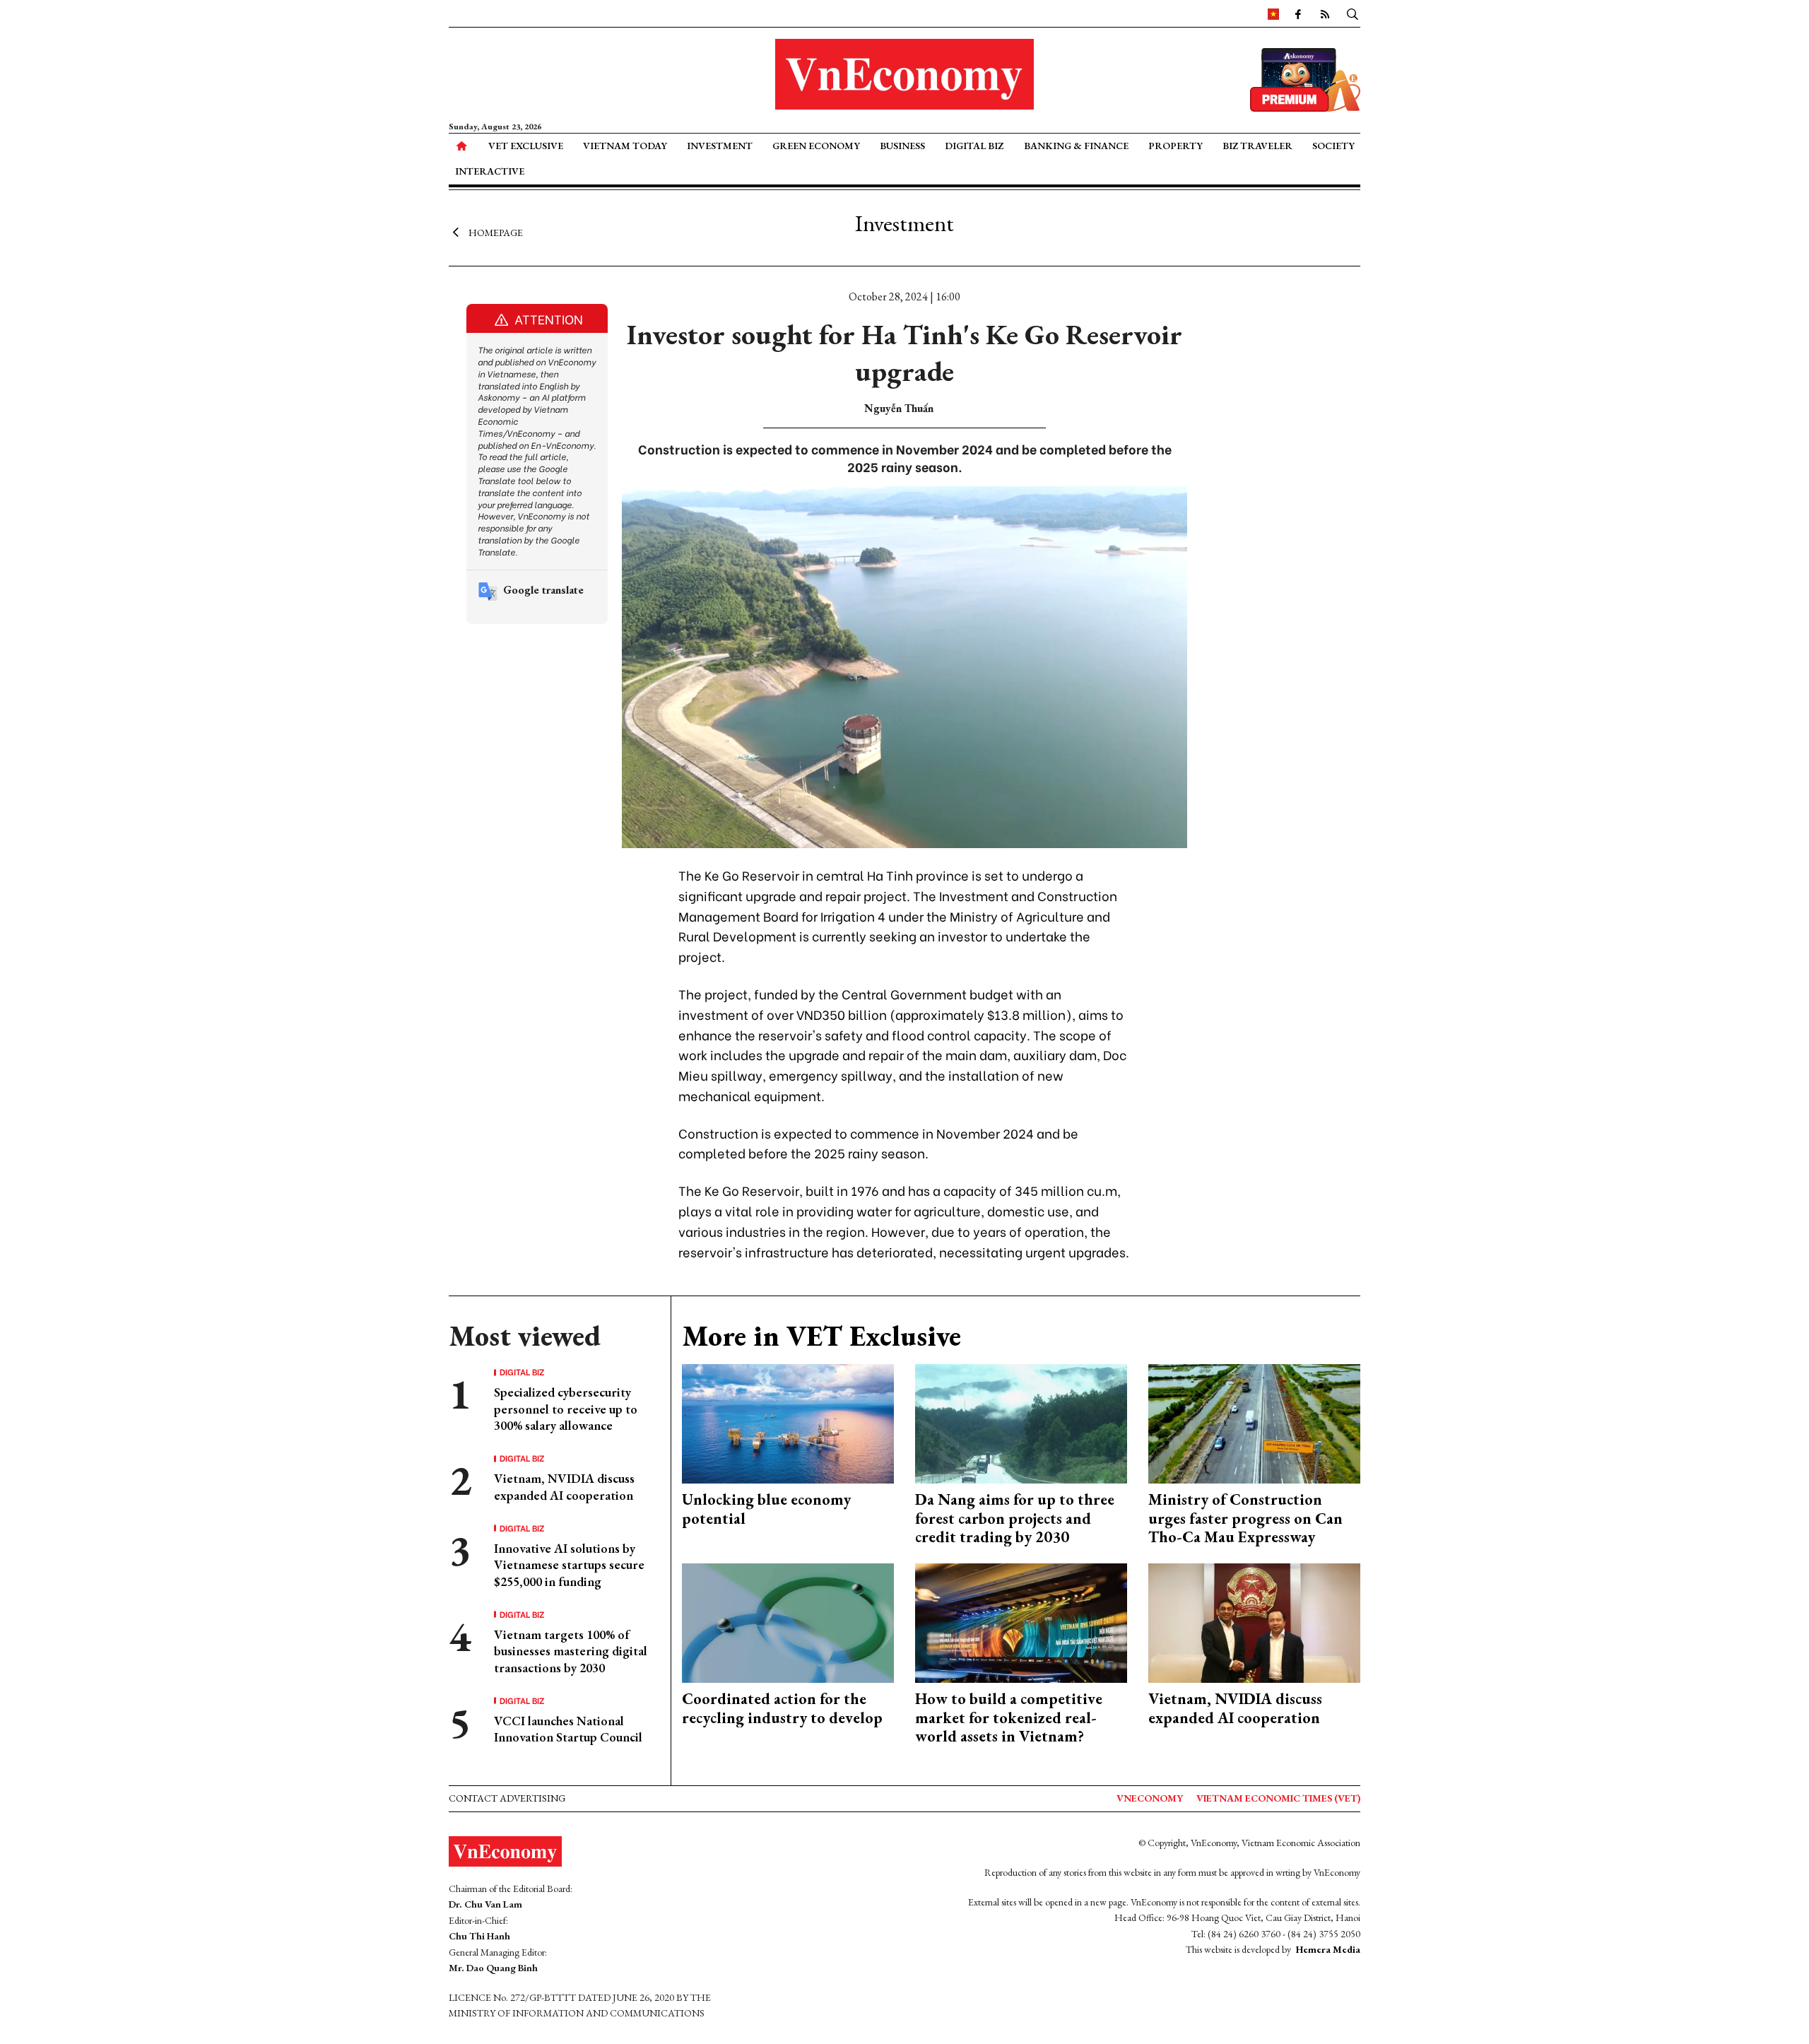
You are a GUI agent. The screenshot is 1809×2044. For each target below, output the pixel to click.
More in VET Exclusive (821, 1336)
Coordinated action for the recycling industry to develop (782, 1708)
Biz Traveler (1257, 146)
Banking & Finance (1076, 146)
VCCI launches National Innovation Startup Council (568, 1729)
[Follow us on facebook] (1298, 13)
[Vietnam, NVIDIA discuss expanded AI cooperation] (1254, 1622)
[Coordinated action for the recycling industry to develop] (788, 1622)
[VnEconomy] (1273, 13)
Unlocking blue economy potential (766, 1509)
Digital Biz (974, 146)
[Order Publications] (1305, 78)
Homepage (496, 232)
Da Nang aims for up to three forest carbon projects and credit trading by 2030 (1015, 1518)
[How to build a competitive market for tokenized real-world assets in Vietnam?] (1021, 1622)
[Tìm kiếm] (1353, 13)
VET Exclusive (526, 146)
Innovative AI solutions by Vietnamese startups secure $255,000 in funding (569, 1565)
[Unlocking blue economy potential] (788, 1422)
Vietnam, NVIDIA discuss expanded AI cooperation (564, 1486)
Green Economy (816, 146)
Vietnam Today (625, 146)
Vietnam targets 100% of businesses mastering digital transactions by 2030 (571, 1651)
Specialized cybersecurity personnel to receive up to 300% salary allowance (566, 1409)
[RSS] (1325, 13)
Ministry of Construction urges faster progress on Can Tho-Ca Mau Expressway (1245, 1518)
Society (1333, 146)
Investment (720, 146)
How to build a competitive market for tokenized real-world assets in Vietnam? (1009, 1717)
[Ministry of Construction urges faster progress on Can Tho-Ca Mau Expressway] (1254, 1422)
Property (1175, 146)
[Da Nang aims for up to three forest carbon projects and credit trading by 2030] (1021, 1422)
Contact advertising (507, 1798)
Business (902, 146)
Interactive (490, 171)
